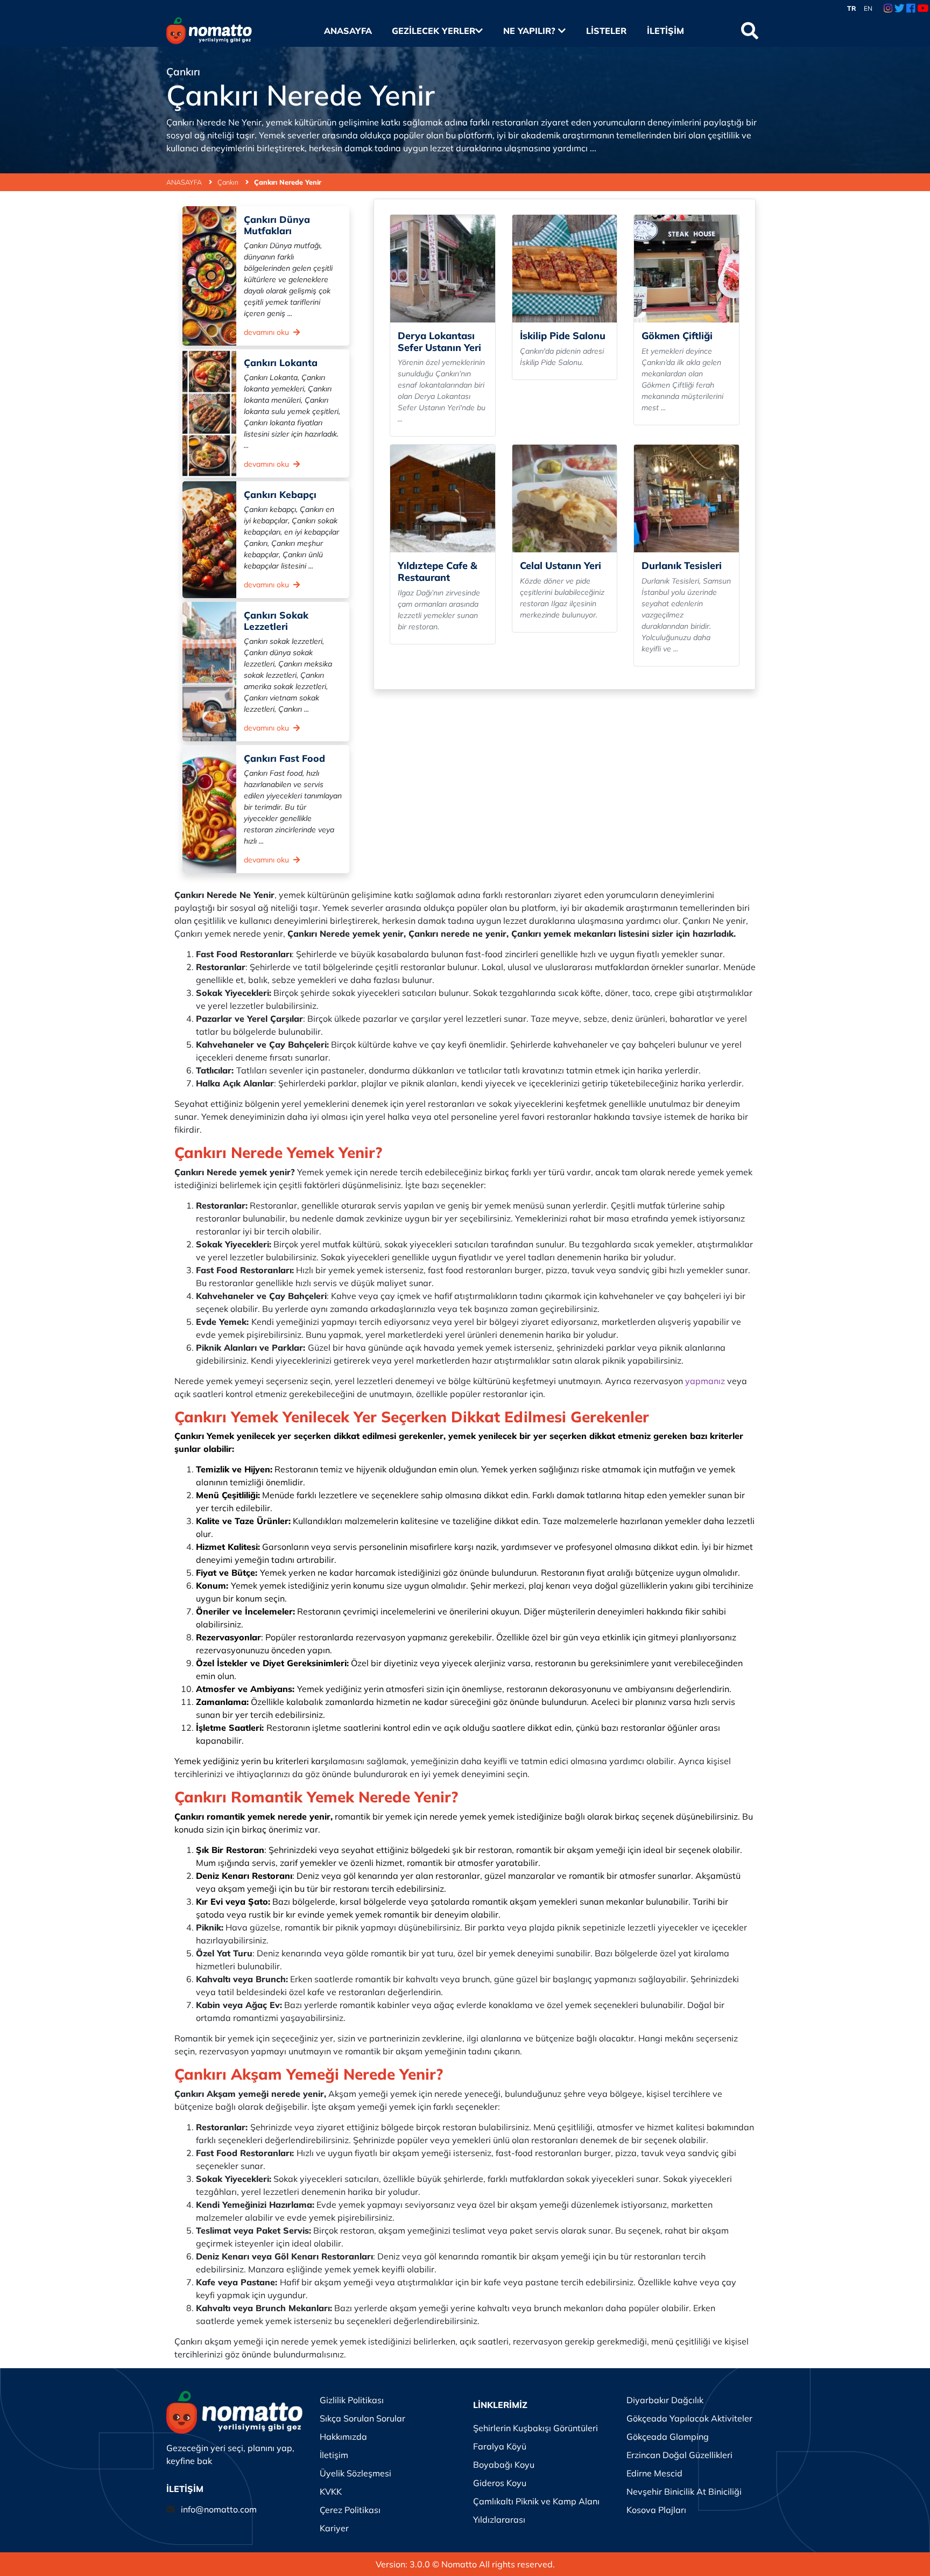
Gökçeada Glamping (668, 2437)
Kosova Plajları (656, 2510)
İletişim (665, 31)
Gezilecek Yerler (434, 31)
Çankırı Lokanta (281, 362)
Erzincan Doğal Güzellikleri (679, 2455)
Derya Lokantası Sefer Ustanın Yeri (439, 342)
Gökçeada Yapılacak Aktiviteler (689, 2418)
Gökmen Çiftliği (677, 336)
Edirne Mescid (654, 2473)
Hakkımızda (343, 2437)
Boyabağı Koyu (504, 2465)
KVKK (331, 2491)
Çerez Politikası (350, 2510)
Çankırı (229, 182)
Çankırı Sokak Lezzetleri (276, 620)
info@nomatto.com (219, 2509)
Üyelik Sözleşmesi (355, 2473)
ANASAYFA (185, 182)
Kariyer (334, 2528)
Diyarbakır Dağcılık (665, 2400)
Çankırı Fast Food (284, 758)
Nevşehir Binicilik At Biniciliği (684, 2491)
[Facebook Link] (911, 9)
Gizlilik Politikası (352, 2400)
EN (868, 8)
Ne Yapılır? (531, 31)
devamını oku (267, 332)
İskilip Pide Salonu (563, 336)
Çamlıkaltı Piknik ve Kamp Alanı (536, 2501)
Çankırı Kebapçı (280, 494)
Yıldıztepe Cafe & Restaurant (438, 571)
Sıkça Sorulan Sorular (362, 2418)
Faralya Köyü (500, 2446)
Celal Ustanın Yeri (561, 566)
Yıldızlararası (499, 2519)
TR (852, 8)
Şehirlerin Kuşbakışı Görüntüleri (536, 2428)
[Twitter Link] (900, 9)
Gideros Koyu (500, 2483)
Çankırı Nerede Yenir (288, 182)
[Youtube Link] (923, 9)
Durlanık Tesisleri (682, 566)
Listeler (606, 31)
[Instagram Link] (888, 9)
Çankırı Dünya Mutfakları (277, 225)
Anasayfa (348, 31)
